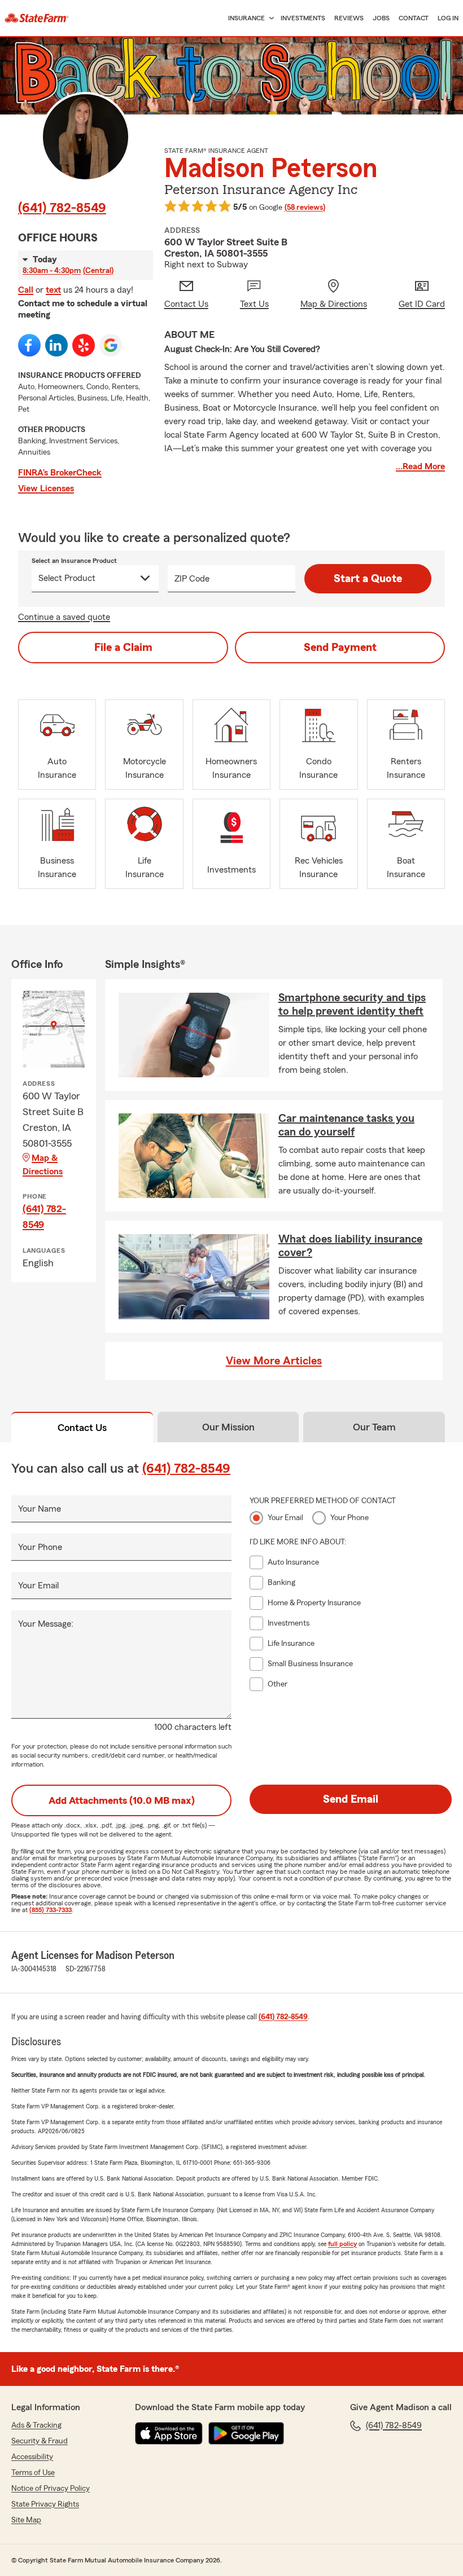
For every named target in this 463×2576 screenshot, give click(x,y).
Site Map (26, 2520)
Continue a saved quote (64, 617)
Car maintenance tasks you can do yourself (346, 1125)
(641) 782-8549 (62, 208)
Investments (303, 18)
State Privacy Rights (45, 2504)
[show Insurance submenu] (269, 18)
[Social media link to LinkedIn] (56, 345)
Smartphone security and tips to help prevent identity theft (352, 1005)
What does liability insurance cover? (350, 1246)
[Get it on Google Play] (246, 2433)
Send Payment (340, 648)
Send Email (351, 1799)
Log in (448, 18)
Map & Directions (43, 1165)
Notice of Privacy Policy (51, 2489)
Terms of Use (33, 2473)
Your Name (40, 1509)
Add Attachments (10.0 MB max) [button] (122, 1800)
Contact (414, 18)
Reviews (349, 18)
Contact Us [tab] (82, 1428)
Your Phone (40, 1547)
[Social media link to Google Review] (111, 345)
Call (26, 290)
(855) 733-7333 (51, 1910)
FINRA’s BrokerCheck (60, 473)
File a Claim (123, 648)
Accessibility (32, 2457)
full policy (342, 2244)
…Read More (420, 466)
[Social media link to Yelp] (84, 345)
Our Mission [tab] (228, 1427)
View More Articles (274, 1361)
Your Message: (46, 1624)
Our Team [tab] (374, 1427)
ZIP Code (192, 579)
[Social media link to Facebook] (29, 345)
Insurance (246, 18)
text (53, 290)
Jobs (381, 18)
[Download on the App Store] (169, 2433)
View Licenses (46, 488)
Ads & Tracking (36, 2425)
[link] (37, 18)
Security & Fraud (40, 2441)
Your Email (38, 1586)
